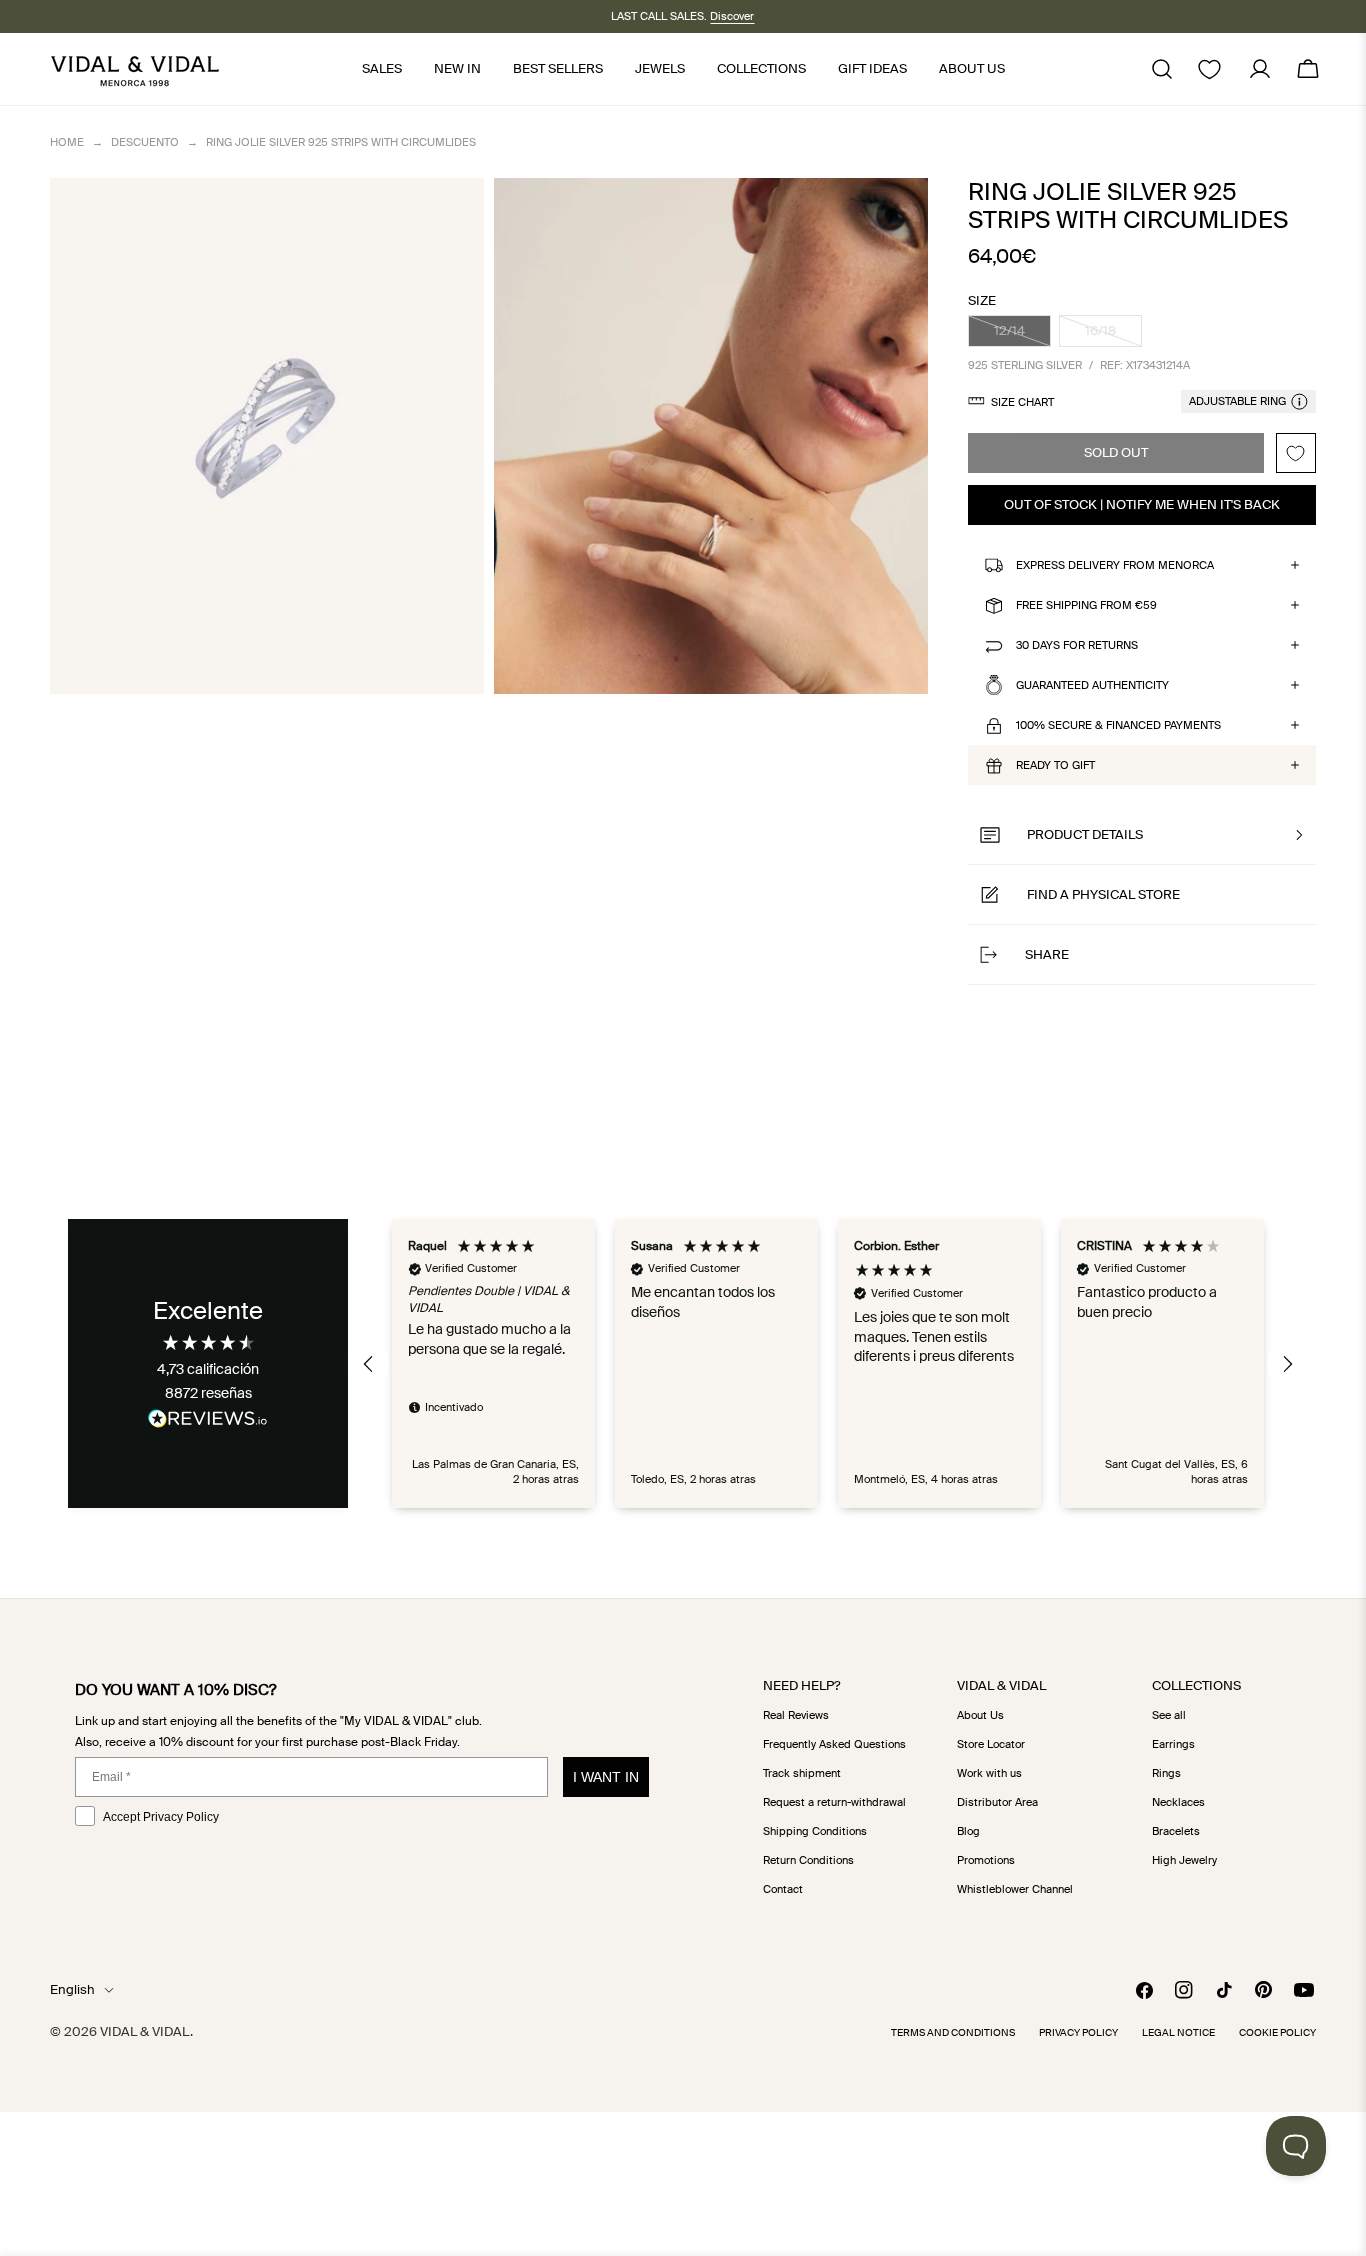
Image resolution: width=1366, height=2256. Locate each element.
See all (1169, 1715)
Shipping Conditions (815, 1831)
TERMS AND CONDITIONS (953, 2032)
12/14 (1022, 334)
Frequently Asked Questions (834, 1744)
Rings (1166, 1773)
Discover (732, 16)
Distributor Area (997, 1802)
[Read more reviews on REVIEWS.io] (208, 1421)
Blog (968, 1831)
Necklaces (1178, 1802)
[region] (827, 1363)
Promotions (986, 1860)
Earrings (1173, 1744)
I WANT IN (606, 1777)
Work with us (989, 1773)
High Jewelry (1184, 1860)
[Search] (1162, 69)
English (72, 1989)
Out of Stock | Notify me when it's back (1142, 504)
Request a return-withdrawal (834, 1802)
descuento (145, 142)
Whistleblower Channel (1015, 1889)
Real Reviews (796, 1715)
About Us (980, 1715)
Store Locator (991, 1744)
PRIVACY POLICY (1078, 2032)
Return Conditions (808, 1860)
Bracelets (1176, 1831)
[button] (1142, 835)
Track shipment (802, 1773)
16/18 (1113, 334)
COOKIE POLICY (1277, 2032)
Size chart (1022, 402)
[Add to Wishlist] (1296, 453)
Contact (783, 1889)
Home (67, 142)
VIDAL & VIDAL (145, 2031)
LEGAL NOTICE (1178, 2032)
